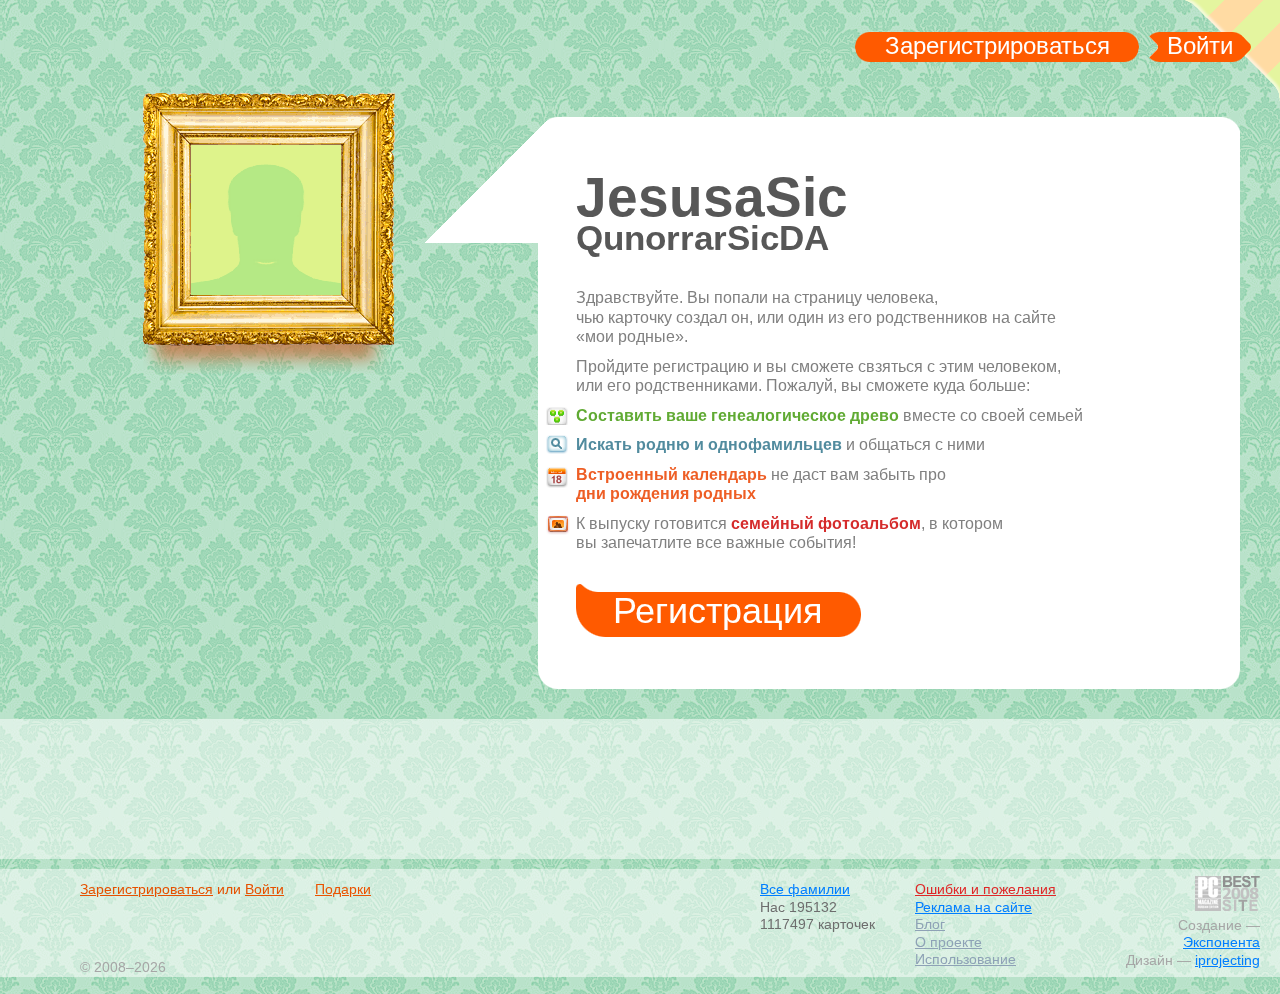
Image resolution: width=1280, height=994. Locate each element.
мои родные (213, 51)
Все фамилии (805, 889)
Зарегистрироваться (997, 45)
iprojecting (1227, 960)
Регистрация (718, 610)
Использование (965, 959)
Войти (1200, 45)
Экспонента (1221, 942)
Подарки (343, 889)
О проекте (948, 942)
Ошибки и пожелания (985, 889)
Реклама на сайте (973, 907)
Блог (930, 924)
